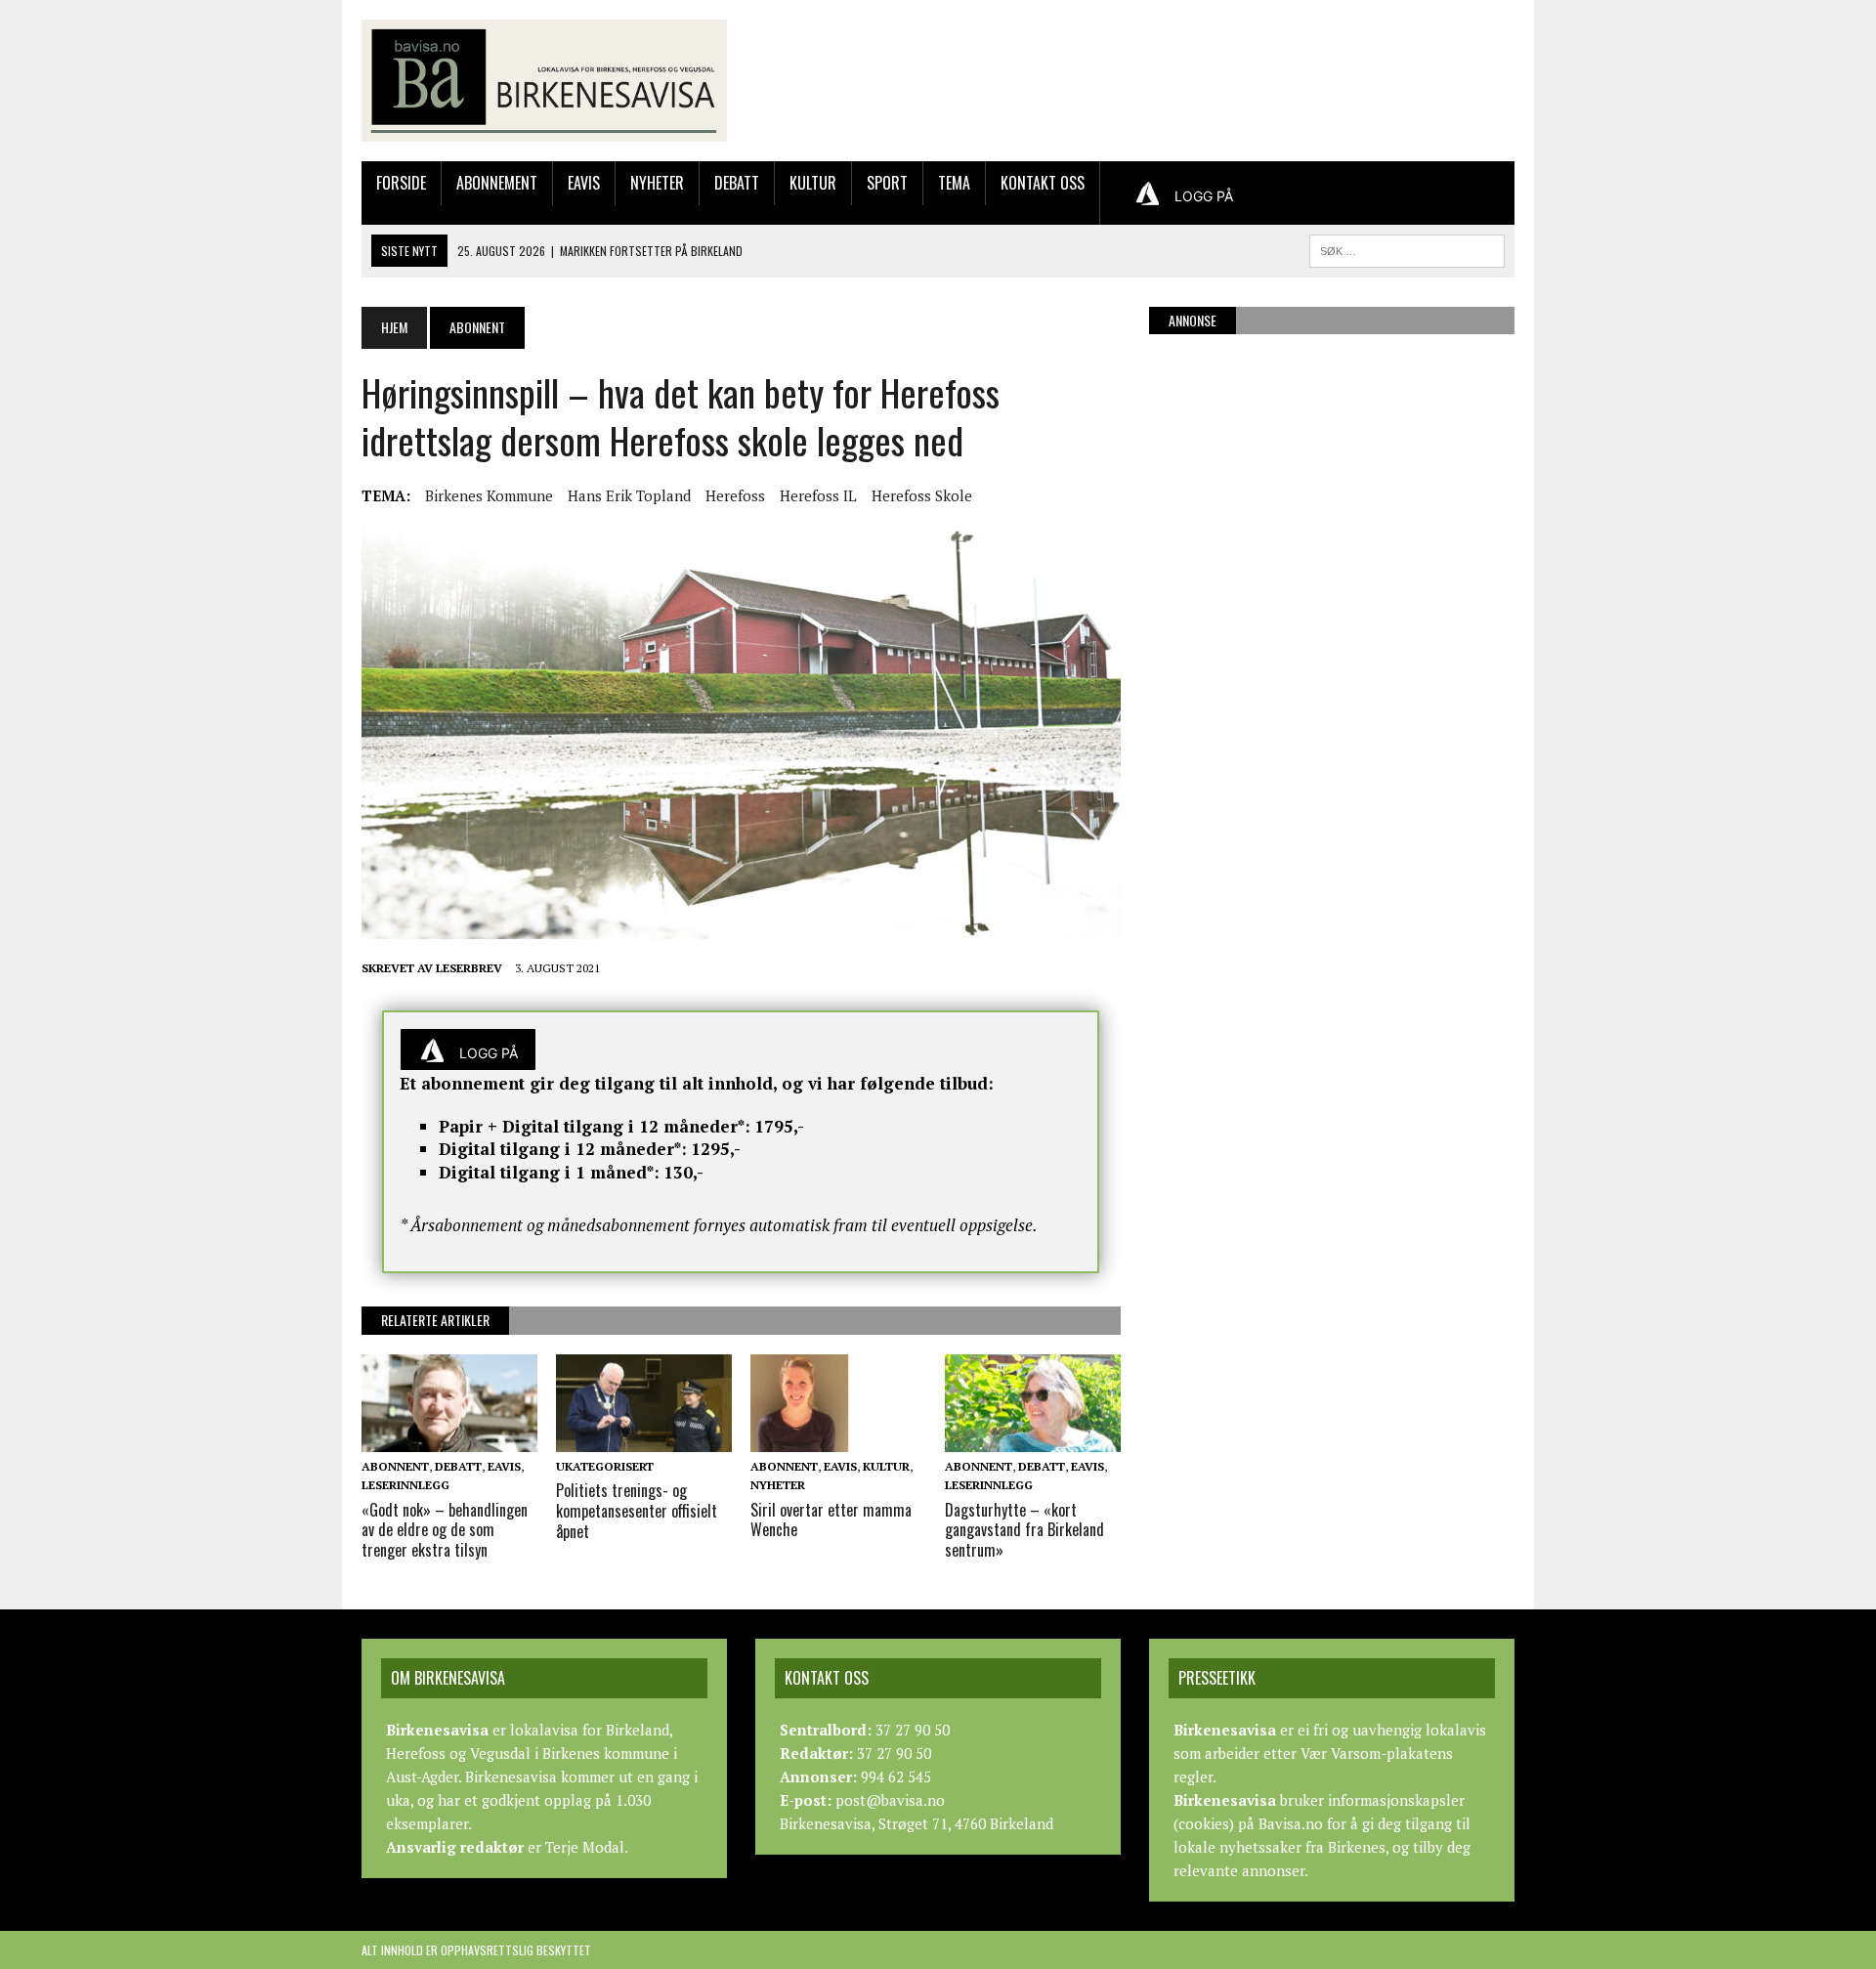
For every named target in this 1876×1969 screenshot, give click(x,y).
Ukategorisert (605, 1466)
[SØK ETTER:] (1407, 248)
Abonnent (395, 1466)
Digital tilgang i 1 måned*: (549, 1172)
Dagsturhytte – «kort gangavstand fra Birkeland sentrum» (1024, 1530)
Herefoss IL (818, 495)
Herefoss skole (922, 495)
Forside (401, 183)
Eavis (584, 183)
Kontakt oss (1043, 183)
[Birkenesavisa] (544, 81)
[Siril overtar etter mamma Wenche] (838, 1439)
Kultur (813, 183)
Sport (887, 183)
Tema (954, 183)
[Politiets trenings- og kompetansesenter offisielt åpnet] (644, 1439)
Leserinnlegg (405, 1485)
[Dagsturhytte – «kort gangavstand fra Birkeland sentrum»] (1033, 1439)
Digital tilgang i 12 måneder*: (563, 1149)
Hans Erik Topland (629, 495)
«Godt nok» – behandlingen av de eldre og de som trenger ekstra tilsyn (445, 1530)
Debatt (737, 183)
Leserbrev (469, 968)
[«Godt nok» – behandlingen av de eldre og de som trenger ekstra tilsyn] (449, 1439)
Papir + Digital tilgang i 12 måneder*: (595, 1126)
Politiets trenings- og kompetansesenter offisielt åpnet (637, 1511)
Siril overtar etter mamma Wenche (831, 1520)
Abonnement (497, 183)
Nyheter (657, 183)
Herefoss (735, 495)
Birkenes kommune (489, 495)
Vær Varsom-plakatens (1377, 1753)
